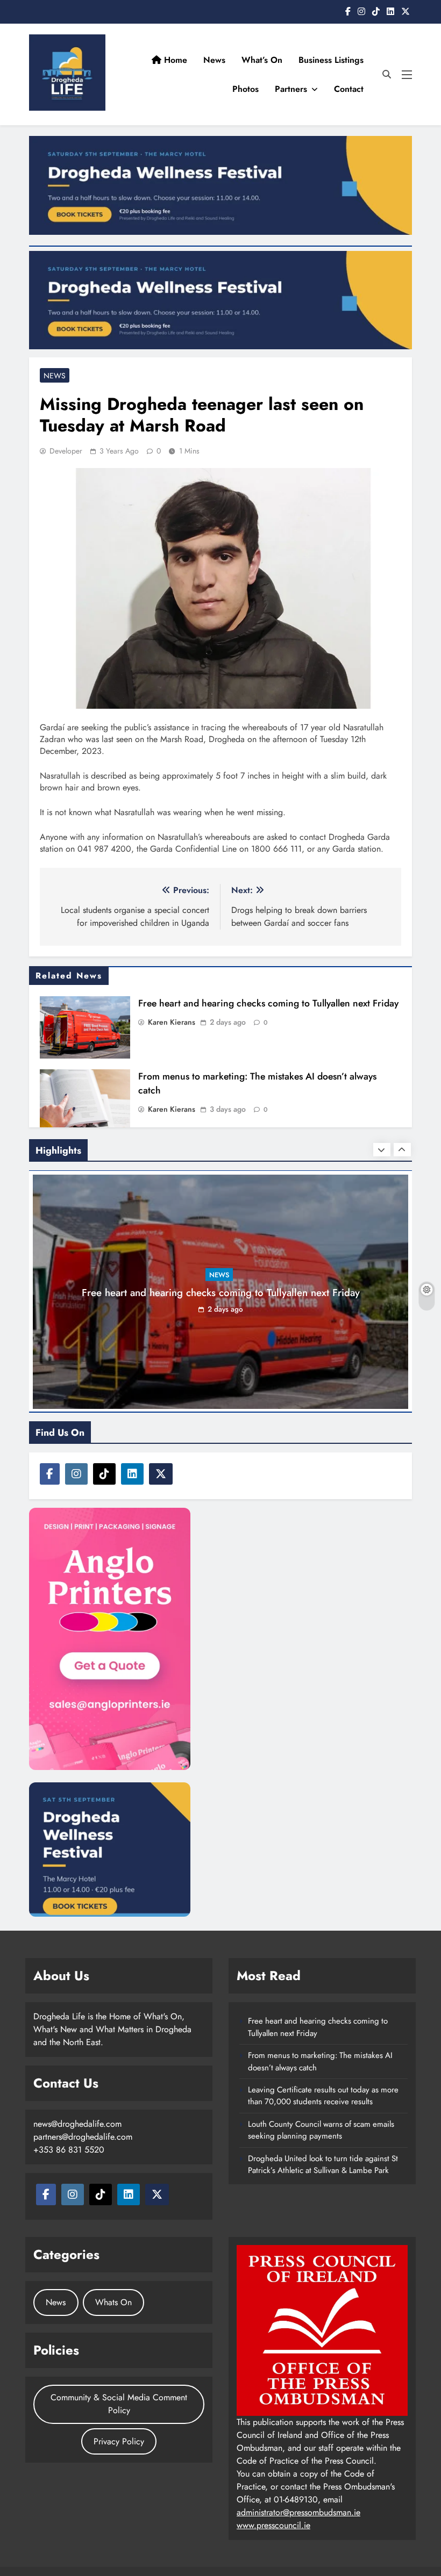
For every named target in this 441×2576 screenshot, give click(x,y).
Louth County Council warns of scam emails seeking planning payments (321, 2130)
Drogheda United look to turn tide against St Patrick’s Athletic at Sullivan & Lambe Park (323, 2164)
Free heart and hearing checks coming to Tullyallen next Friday (268, 1003)
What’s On (262, 60)
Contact (349, 89)
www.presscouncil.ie (273, 2525)
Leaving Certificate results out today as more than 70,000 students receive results (323, 2096)
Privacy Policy (119, 2441)
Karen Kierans (172, 1022)
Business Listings (331, 60)
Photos (246, 89)
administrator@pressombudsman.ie (298, 2512)
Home (174, 60)
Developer (66, 451)
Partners (291, 89)
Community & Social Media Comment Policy (119, 2404)
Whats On (113, 2302)
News (214, 60)
